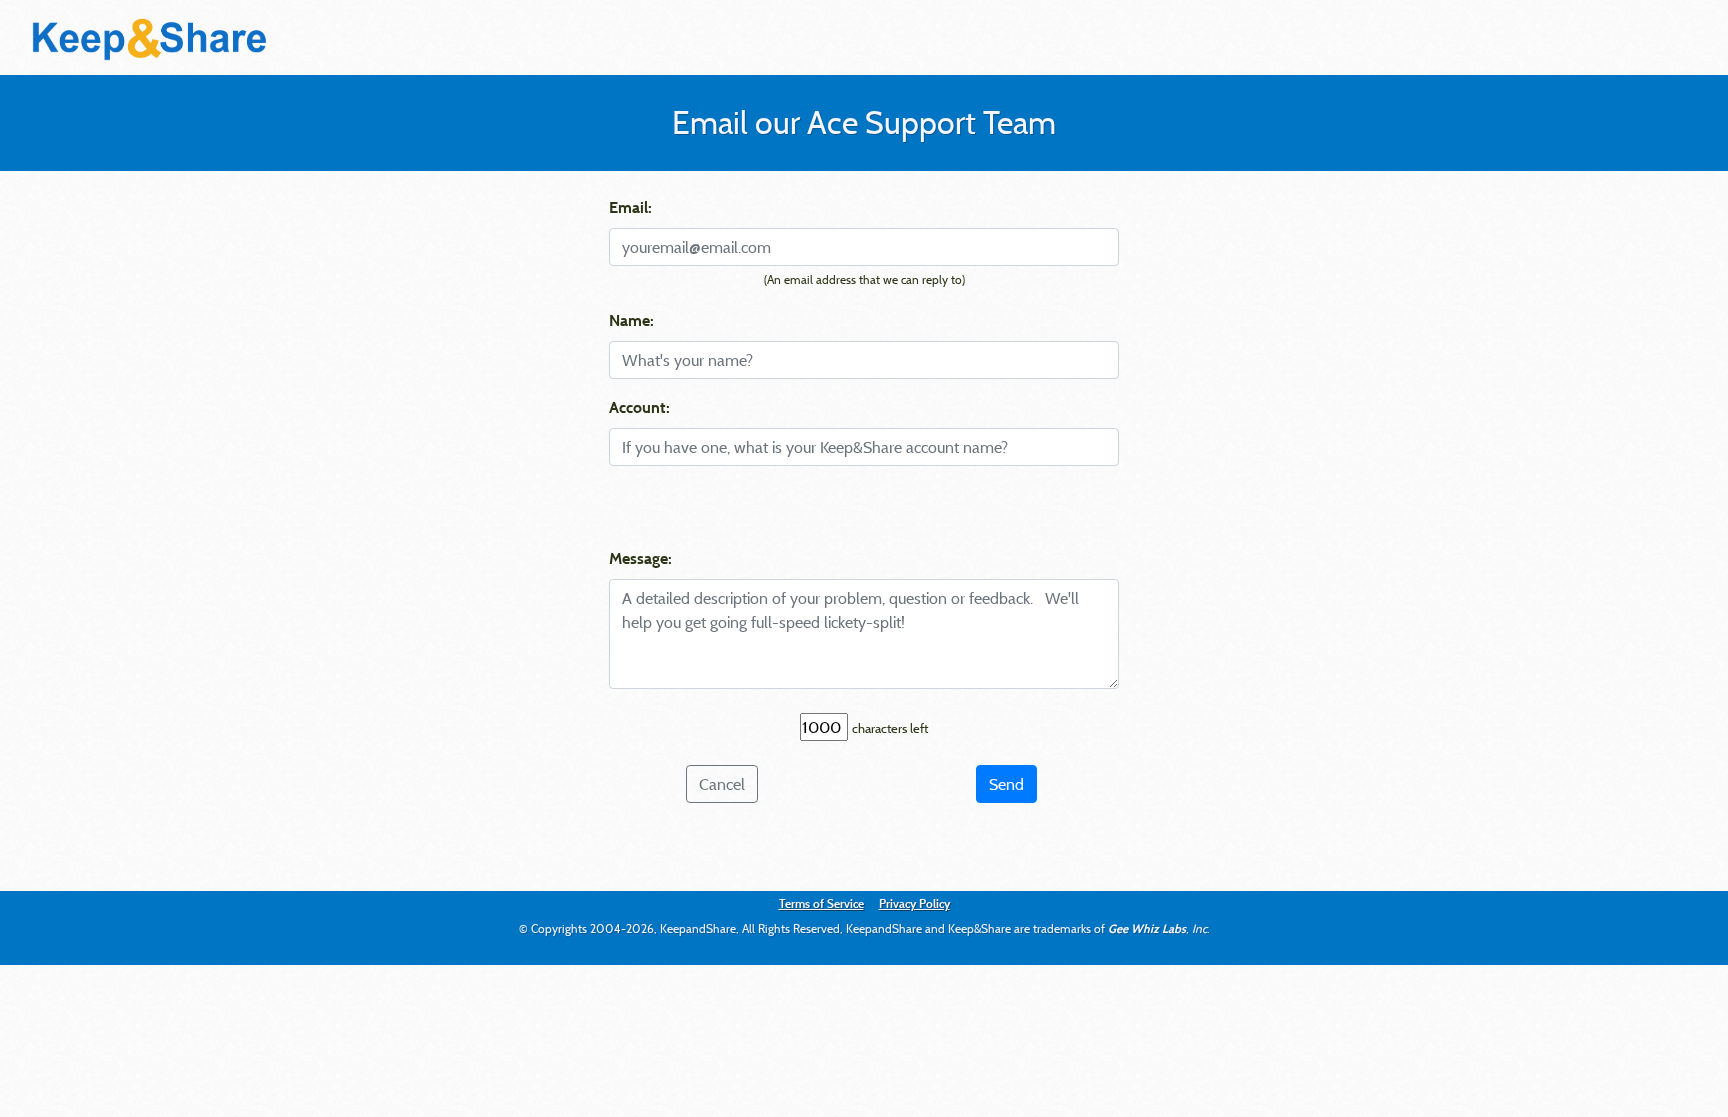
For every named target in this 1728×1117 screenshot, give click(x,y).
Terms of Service (821, 903)
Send (1006, 784)
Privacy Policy (914, 903)
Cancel (722, 784)
